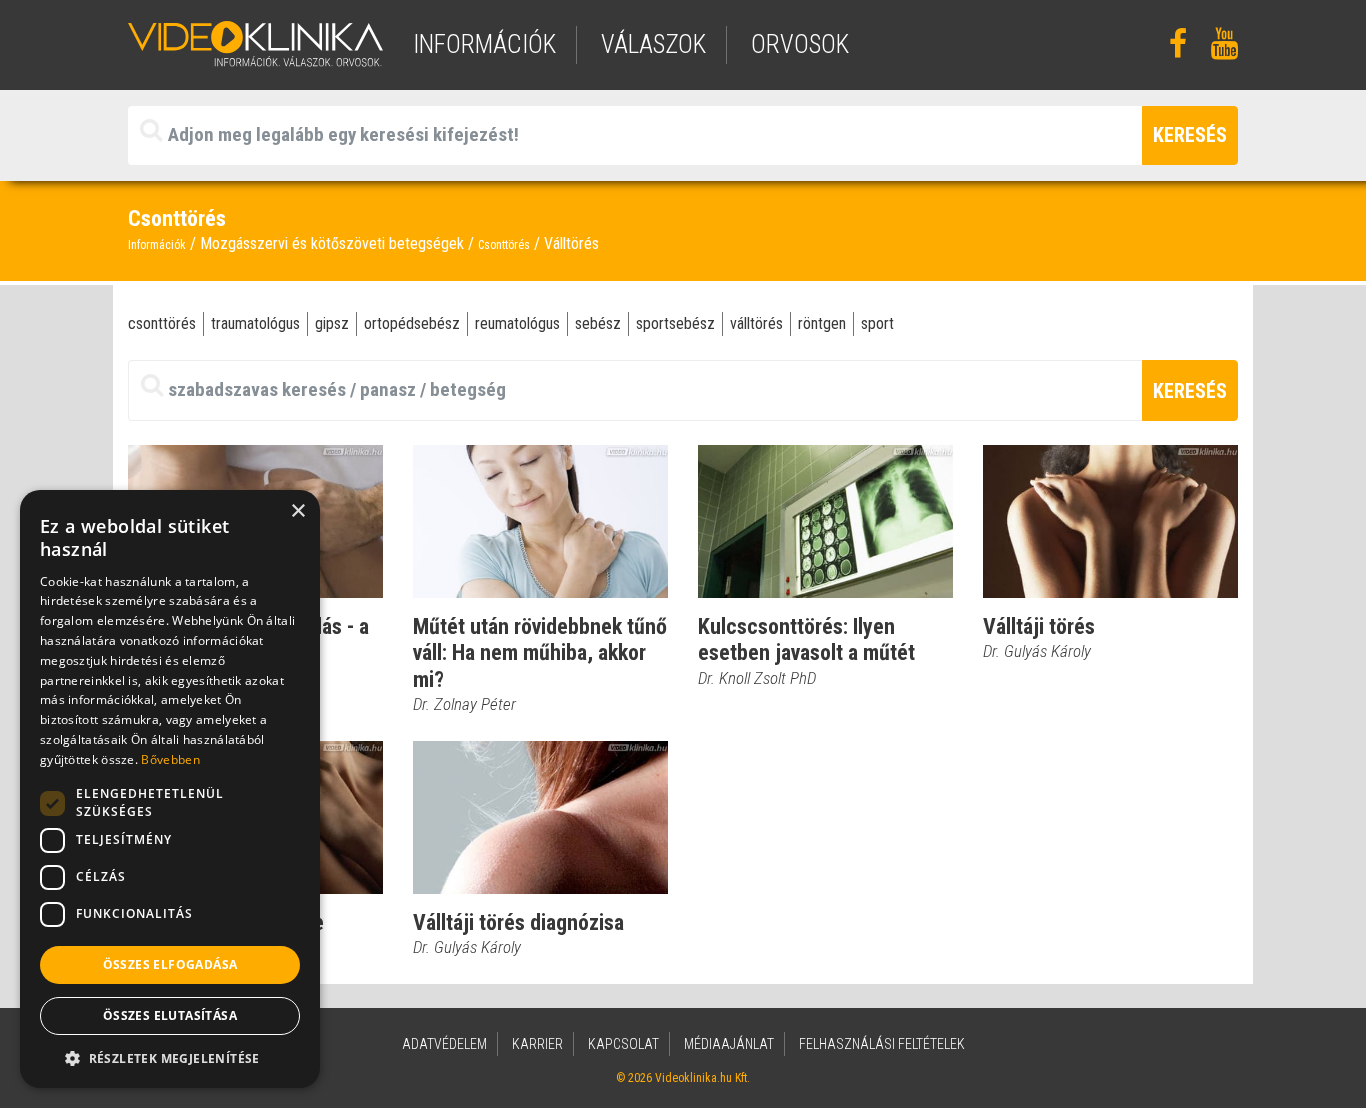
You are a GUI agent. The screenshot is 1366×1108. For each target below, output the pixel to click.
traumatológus (255, 323)
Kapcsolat (623, 1044)
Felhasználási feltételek (882, 1044)
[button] (170, 1058)
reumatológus (517, 323)
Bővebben (170, 759)
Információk (157, 245)
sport (877, 323)
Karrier (537, 1044)
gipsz (332, 323)
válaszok (653, 44)
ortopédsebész (412, 323)
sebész (598, 323)
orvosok (800, 44)
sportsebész (675, 323)
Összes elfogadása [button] (170, 964)
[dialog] (170, 789)
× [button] (297, 511)
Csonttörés (504, 245)
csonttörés (162, 323)
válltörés (756, 323)
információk (484, 44)
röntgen (822, 323)
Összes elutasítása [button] (170, 1015)
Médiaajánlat (729, 1044)
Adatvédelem (444, 1044)
